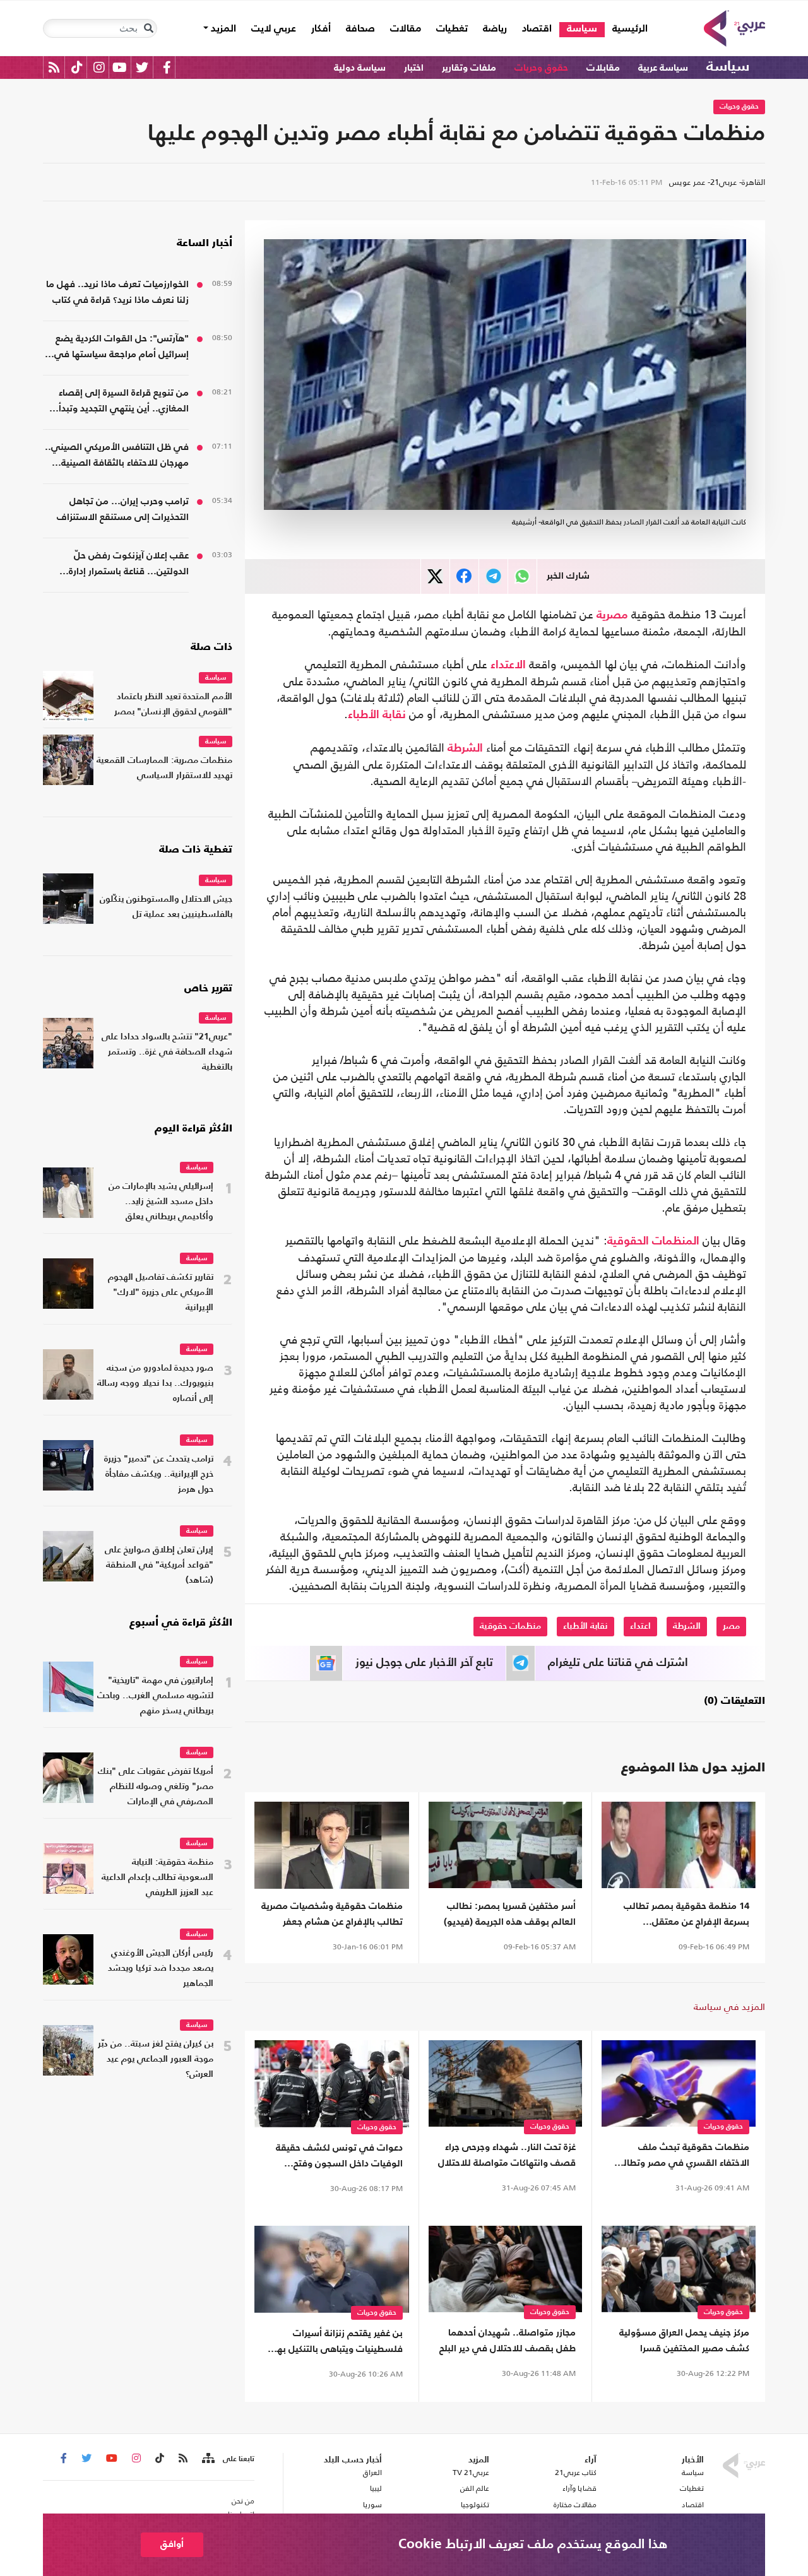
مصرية (612, 615)
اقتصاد (537, 29)
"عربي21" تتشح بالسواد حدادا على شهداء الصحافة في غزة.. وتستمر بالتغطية (167, 1052)
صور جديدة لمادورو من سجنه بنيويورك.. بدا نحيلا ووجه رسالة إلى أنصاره (155, 1384)
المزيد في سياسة (729, 2006)
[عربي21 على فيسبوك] (167, 67)
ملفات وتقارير (469, 68)
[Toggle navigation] (148, 28)
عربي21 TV (471, 2473)
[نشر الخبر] (435, 576)
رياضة (495, 29)
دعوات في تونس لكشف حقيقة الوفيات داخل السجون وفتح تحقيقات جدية (339, 2157)
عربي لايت (274, 29)
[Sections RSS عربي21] (207, 2459)
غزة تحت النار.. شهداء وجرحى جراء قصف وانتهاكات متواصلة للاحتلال (507, 2155)
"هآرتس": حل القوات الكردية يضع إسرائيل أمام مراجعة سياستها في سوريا (122, 348)
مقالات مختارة (575, 2505)
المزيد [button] (222, 29)
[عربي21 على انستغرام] (99, 67)
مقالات (406, 29)
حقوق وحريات (541, 68)
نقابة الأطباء (377, 715)
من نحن (243, 2501)
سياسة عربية (663, 68)
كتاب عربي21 (576, 2473)
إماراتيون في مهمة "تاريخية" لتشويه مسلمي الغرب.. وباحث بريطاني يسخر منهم (155, 1696)
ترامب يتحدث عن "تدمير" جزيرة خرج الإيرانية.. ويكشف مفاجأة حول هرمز (159, 1474)
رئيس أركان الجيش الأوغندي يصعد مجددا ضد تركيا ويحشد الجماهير (161, 1969)
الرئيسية (626, 29)
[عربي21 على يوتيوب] (119, 67)
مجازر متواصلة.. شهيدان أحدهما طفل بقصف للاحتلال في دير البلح (508, 2341)
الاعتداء (508, 665)
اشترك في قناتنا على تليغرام (618, 1663)
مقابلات (603, 68)
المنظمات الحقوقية (653, 1241)
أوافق (172, 2544)
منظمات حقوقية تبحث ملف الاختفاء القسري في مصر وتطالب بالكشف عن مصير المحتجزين (682, 2157)
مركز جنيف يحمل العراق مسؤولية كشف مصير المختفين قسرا (684, 2341)
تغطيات (452, 29)
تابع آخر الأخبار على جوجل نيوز (424, 1663)
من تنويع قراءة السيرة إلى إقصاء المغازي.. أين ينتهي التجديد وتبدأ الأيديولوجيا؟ (124, 402)
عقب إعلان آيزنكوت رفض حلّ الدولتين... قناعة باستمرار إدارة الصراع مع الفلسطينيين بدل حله (126, 565)
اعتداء (640, 1626)
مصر (731, 1626)
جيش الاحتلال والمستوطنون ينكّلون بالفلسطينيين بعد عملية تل (166, 907)
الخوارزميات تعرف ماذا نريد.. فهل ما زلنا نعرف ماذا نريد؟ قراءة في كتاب (117, 292)
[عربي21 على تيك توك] (77, 67)
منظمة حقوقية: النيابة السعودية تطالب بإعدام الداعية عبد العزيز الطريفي (157, 1878)
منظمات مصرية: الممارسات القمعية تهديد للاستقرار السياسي (164, 768)
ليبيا (376, 2488)
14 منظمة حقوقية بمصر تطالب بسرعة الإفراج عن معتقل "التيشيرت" (686, 1916)
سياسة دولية (360, 68)
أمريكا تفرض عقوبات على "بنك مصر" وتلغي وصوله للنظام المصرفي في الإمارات (156, 1787)
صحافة (360, 29)
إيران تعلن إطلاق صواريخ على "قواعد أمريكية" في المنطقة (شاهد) (159, 1565)
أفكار (321, 29)
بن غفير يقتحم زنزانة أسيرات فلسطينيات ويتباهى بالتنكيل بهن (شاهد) (336, 2343)
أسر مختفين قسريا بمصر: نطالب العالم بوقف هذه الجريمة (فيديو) (510, 1914)
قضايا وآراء (579, 2488)
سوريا (372, 2505)
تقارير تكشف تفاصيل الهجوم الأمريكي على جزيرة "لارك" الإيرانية (161, 1293)
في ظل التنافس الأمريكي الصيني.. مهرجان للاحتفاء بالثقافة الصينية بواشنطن (117, 457)
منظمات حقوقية (510, 1626)
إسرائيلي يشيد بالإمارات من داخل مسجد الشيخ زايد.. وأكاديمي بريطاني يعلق (161, 1202)
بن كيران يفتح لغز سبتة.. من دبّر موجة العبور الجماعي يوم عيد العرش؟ (156, 2059)
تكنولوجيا (475, 2505)
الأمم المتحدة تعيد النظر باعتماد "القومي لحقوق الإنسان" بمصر (173, 705)
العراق (372, 2473)
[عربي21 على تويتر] (142, 67)
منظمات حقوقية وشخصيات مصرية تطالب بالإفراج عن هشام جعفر (332, 1914)
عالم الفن (475, 2488)
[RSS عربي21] (54, 67)
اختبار (414, 68)
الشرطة (465, 748)
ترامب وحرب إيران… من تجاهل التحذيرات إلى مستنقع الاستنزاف (123, 509)
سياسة (582, 29)
